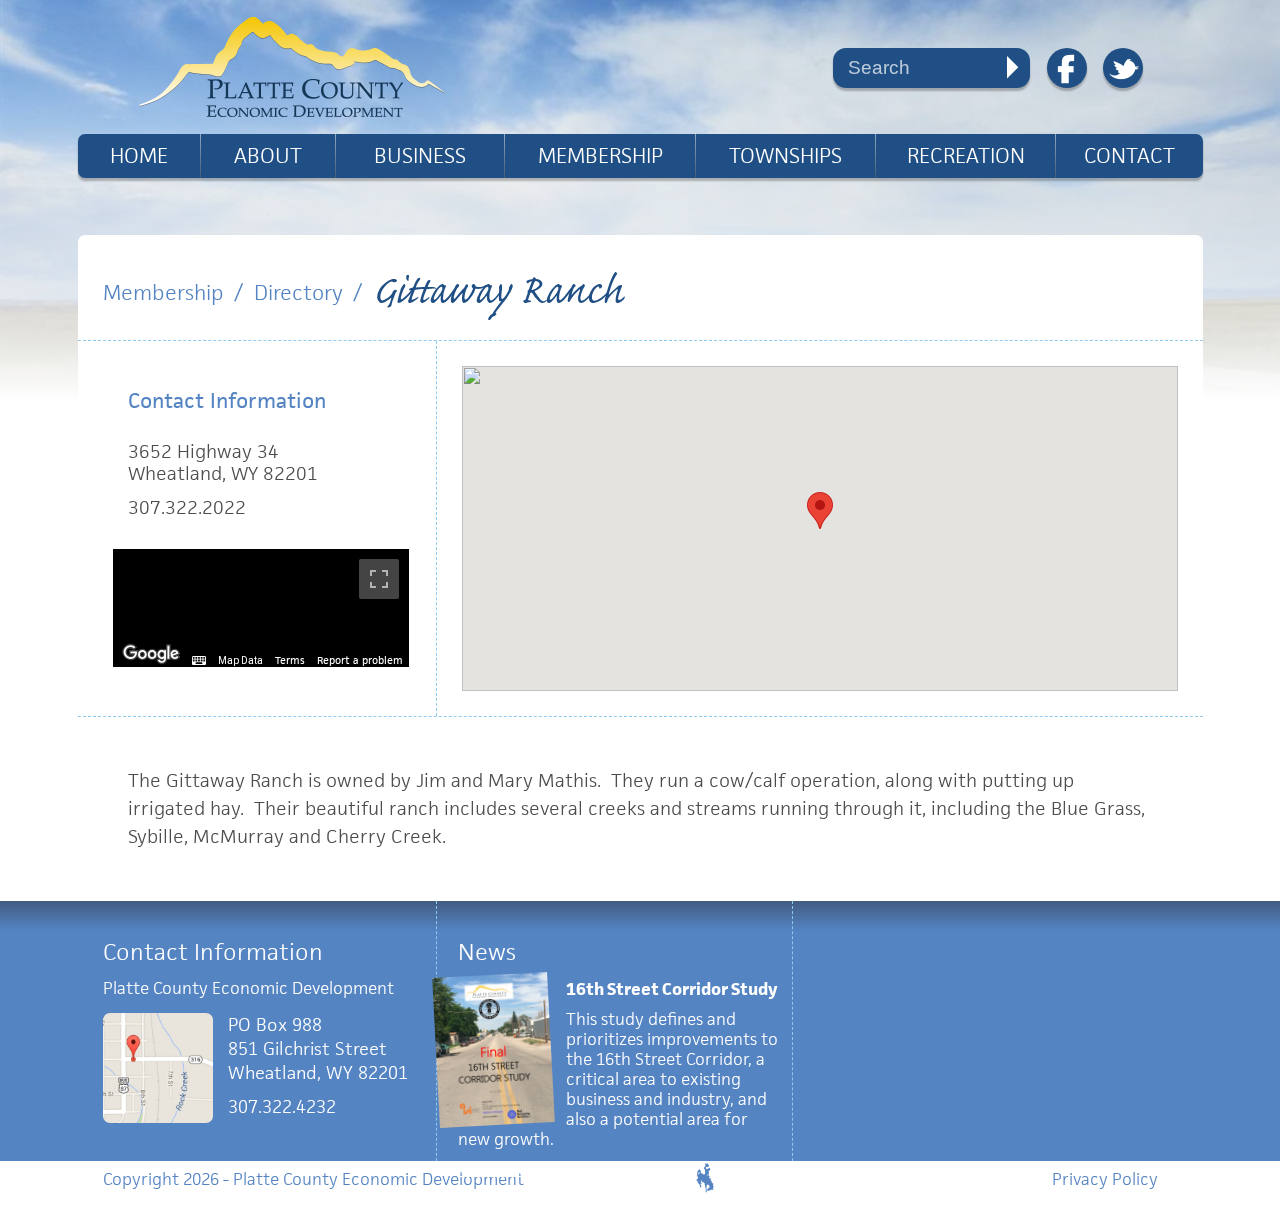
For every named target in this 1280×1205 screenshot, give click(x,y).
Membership (600, 155)
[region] (261, 608)
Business (420, 155)
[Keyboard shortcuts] (199, 661)
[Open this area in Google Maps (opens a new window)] (151, 654)
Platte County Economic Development (291, 66)
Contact (1129, 155)
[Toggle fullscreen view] (379, 579)
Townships (785, 155)
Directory (298, 292)
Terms (290, 660)
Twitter (1123, 68)
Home (139, 155)
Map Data (240, 660)
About (268, 155)
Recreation (966, 155)
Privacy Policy (1105, 1179)
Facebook (1067, 68)
